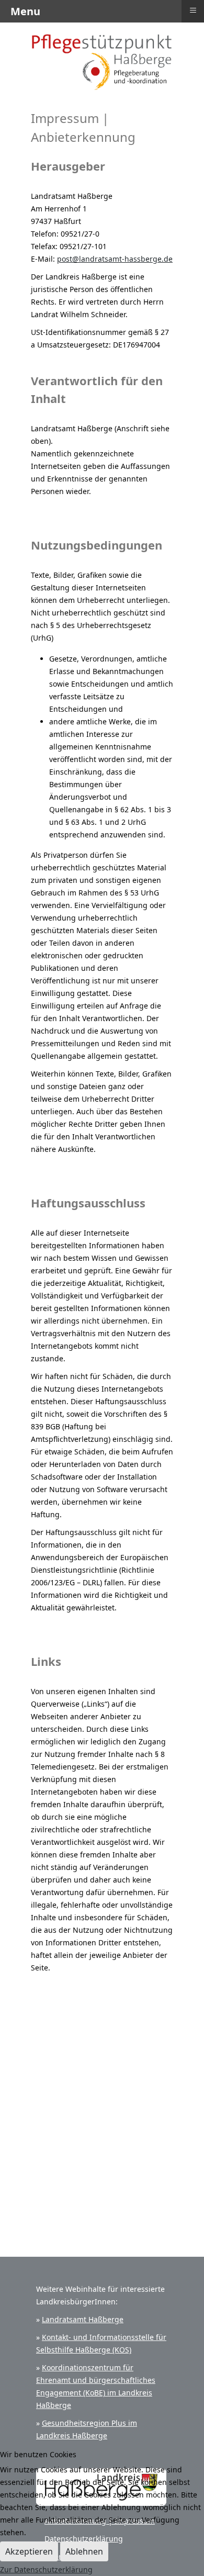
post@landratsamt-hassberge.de (115, 259)
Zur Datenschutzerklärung (46, 2569)
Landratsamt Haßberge (83, 2319)
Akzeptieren (29, 2551)
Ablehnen (84, 2551)
